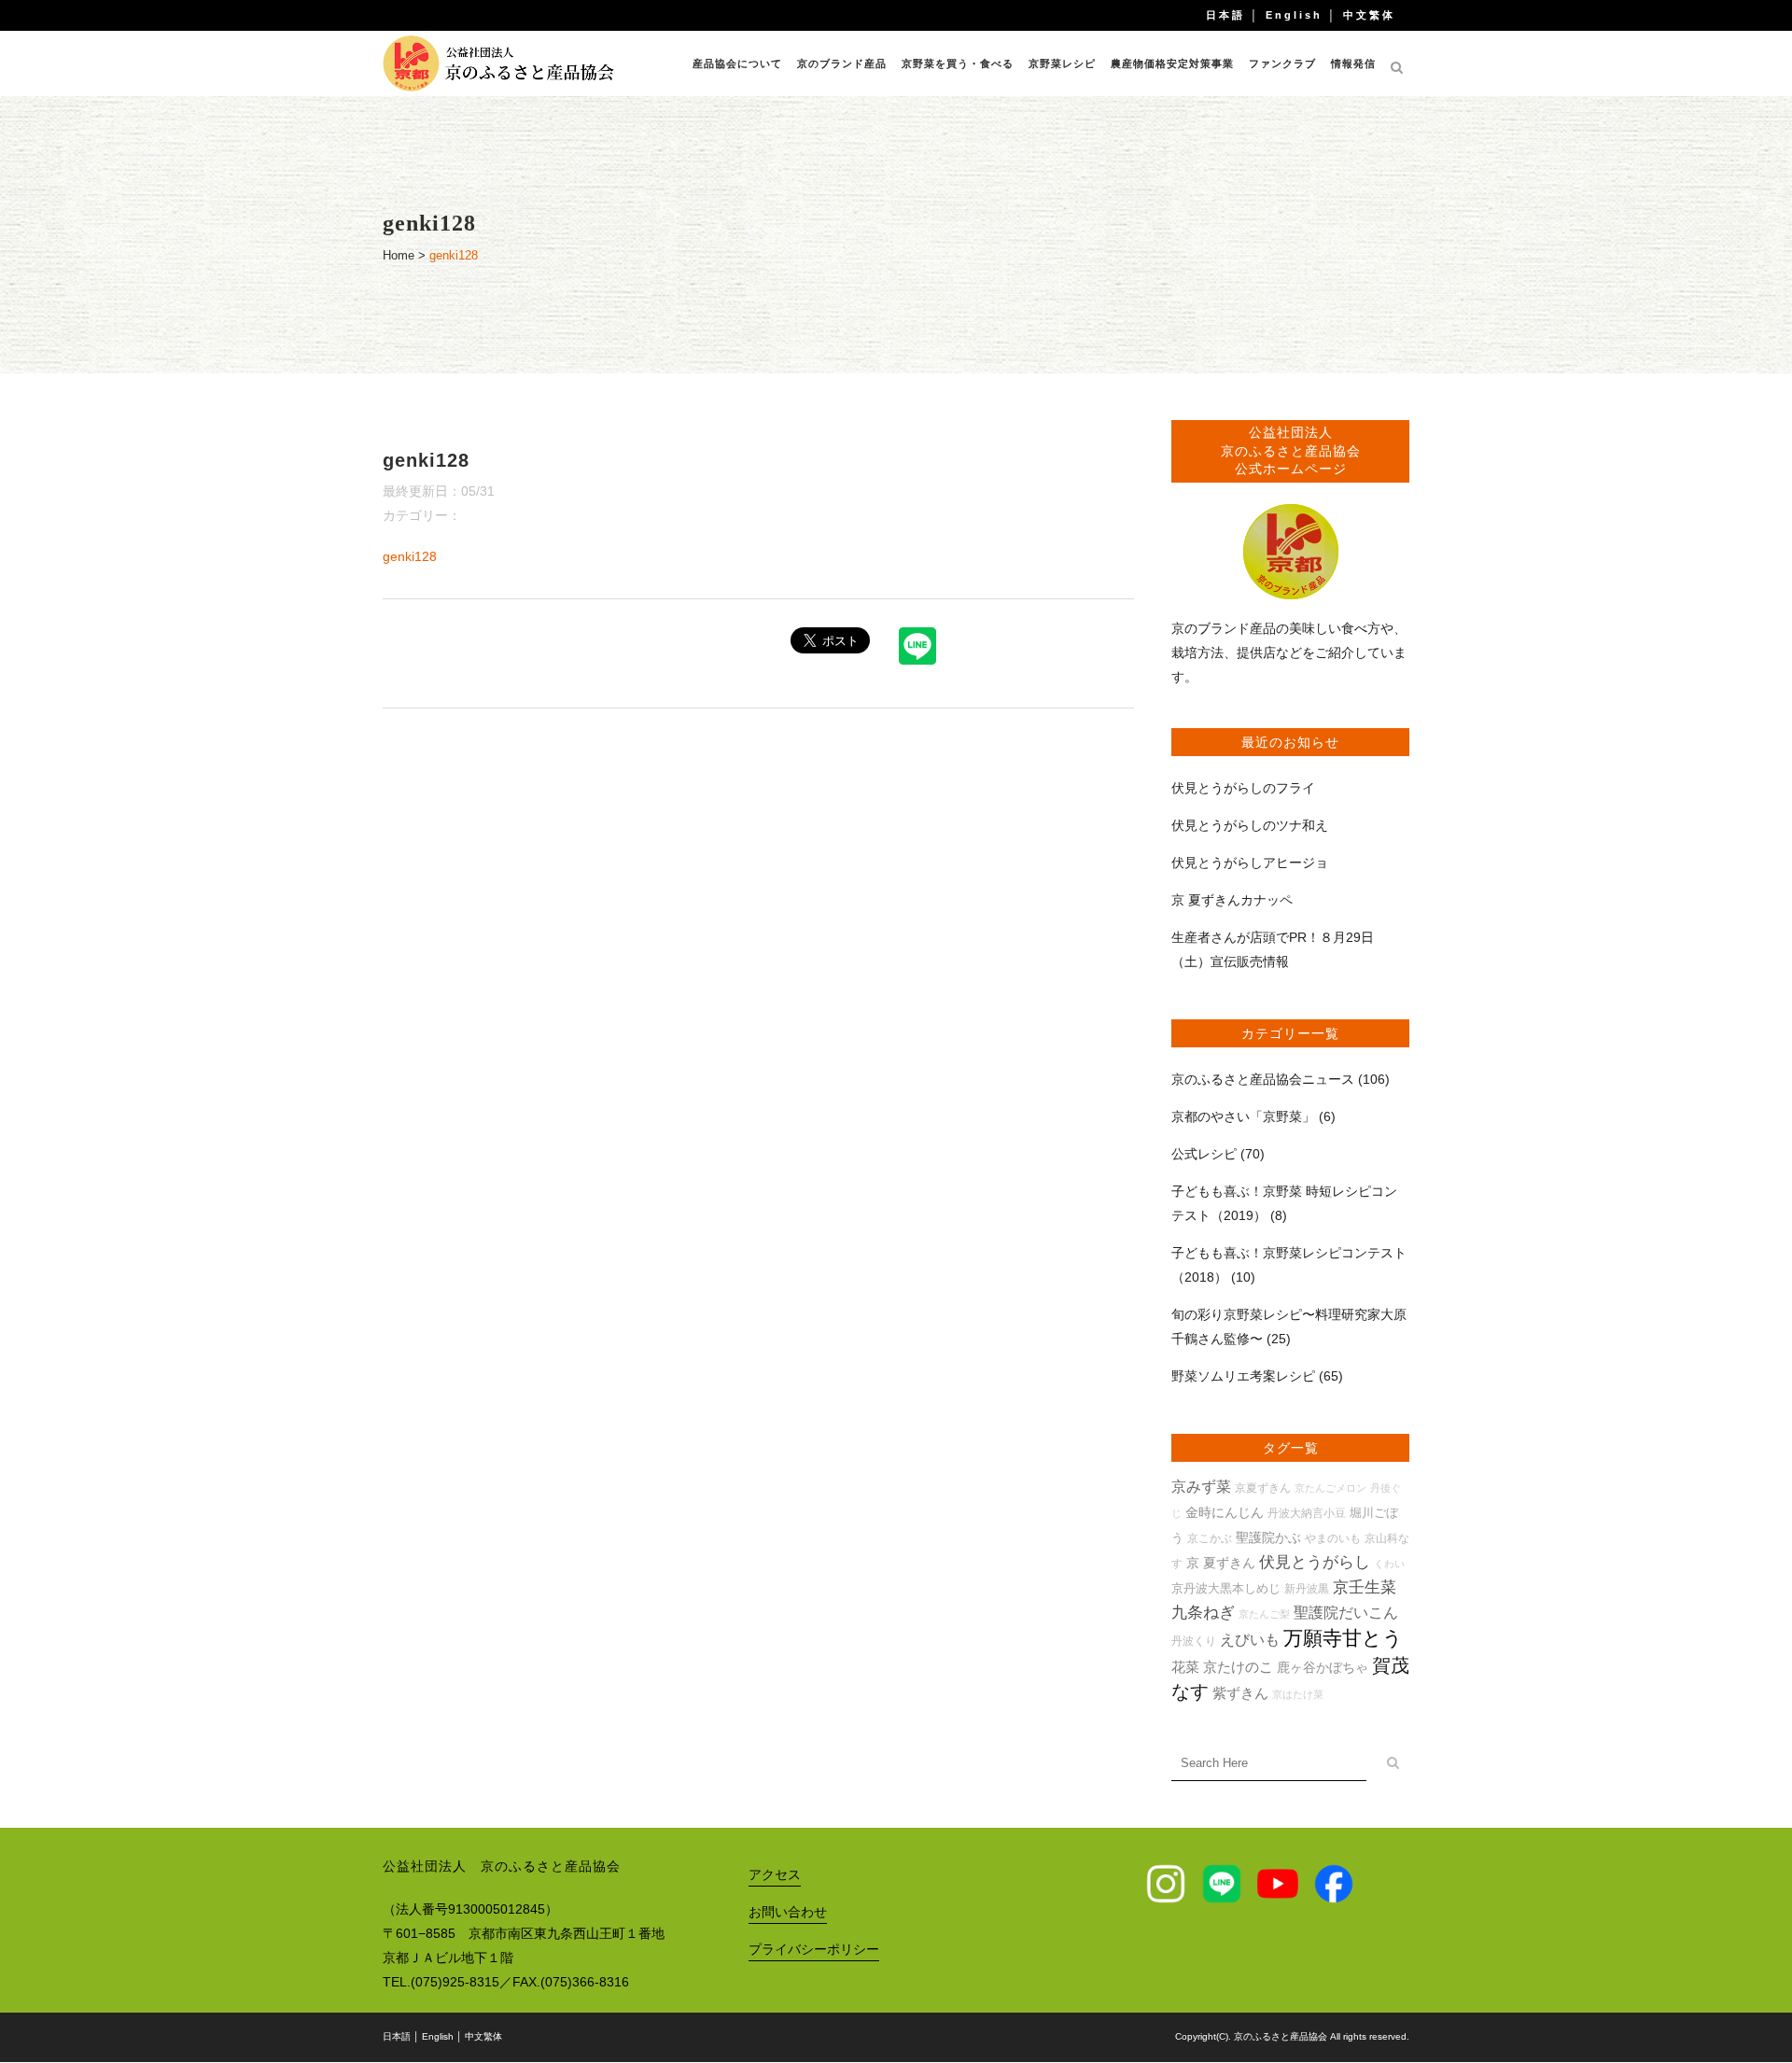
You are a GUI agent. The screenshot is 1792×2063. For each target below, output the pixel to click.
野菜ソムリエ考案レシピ (1243, 1376)
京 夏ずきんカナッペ (1232, 900)
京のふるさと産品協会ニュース (1263, 1079)
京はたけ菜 (1298, 1694)
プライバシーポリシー (814, 1949)
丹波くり (1194, 1641)
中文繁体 (1369, 15)
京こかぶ (1210, 1538)
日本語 (1225, 15)
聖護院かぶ (1268, 1537)
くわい (1389, 1564)
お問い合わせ (788, 1912)
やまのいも (1333, 1538)
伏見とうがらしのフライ (1243, 788)
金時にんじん (1225, 1512)
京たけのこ (1238, 1667)
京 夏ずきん (1221, 1563)
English (1294, 15)
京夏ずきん (1263, 1488)
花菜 (1185, 1667)
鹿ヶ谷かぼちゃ (1323, 1667)
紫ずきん (1240, 1693)
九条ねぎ (1203, 1613)
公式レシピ (1204, 1154)
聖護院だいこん (1346, 1613)
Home (399, 255)
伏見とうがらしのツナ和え (1250, 825)
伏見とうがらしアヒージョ (1250, 863)
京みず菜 (1201, 1487)
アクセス (775, 1874)
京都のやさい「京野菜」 (1243, 1116)
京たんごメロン (1330, 1488)
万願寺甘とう (1343, 1638)
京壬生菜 (1365, 1587)
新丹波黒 (1307, 1588)
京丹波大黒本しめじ (1226, 1588)
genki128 (410, 556)
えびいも (1250, 1640)
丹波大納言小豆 (1307, 1513)
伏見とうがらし (1315, 1562)
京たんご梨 (1264, 1614)
